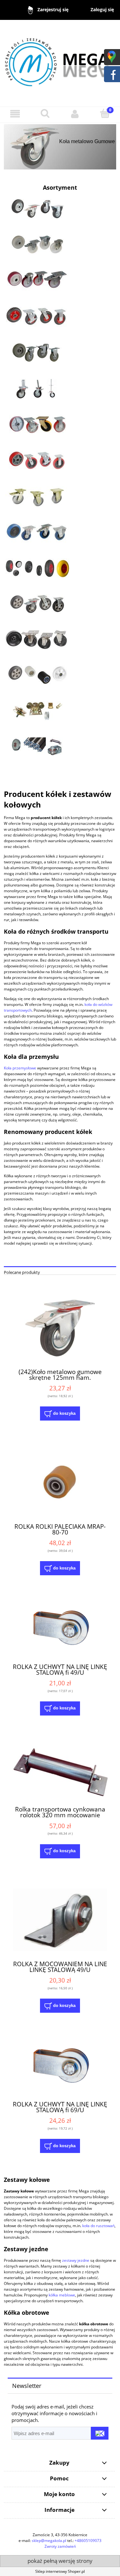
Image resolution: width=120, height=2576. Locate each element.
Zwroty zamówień (60, 2546)
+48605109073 (88, 2541)
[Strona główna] (60, 60)
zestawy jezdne (76, 2260)
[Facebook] (112, 73)
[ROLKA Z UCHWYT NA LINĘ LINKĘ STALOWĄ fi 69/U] (60, 2067)
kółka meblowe (62, 2295)
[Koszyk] (105, 113)
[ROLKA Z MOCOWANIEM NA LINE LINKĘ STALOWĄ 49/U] (60, 1920)
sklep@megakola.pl (49, 2541)
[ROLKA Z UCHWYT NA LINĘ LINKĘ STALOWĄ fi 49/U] (60, 1629)
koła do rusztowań (98, 2226)
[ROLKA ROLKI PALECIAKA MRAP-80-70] (60, 1482)
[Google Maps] (112, 56)
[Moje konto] (75, 114)
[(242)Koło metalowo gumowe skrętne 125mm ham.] (60, 1328)
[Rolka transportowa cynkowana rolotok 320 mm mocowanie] (60, 1771)
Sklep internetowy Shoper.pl (60, 2571)
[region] (60, 147)
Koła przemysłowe (20, 1068)
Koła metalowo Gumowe (87, 141)
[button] (15, 114)
